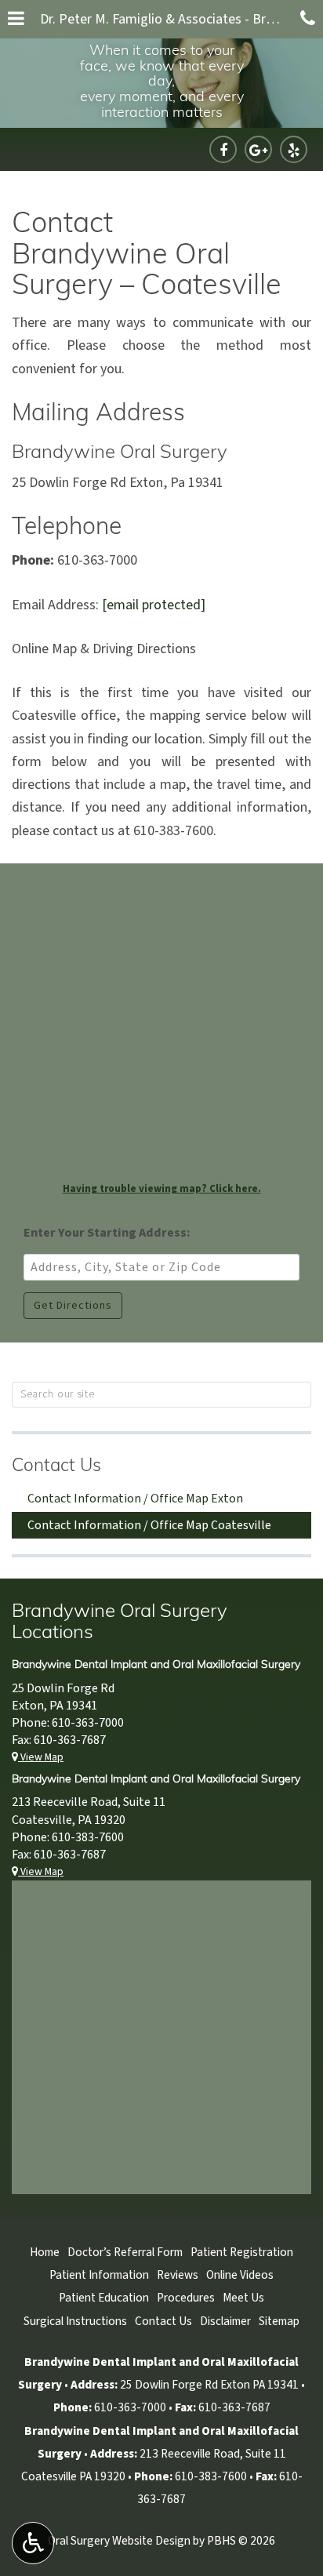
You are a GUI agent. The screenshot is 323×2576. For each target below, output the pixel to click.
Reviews (178, 2275)
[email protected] (154, 605)
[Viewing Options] (33, 2543)
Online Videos (240, 2275)
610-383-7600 (88, 1837)
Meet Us (243, 2298)
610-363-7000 (88, 1723)
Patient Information (99, 2275)
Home (45, 2252)
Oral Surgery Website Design (119, 2541)
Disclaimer (225, 2321)
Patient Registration (242, 2252)
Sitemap (279, 2321)
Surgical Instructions (75, 2321)
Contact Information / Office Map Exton (135, 1499)
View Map (41, 1757)
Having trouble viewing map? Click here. (162, 1189)
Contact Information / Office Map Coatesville (149, 1525)
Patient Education (104, 2298)
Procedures (186, 2298)
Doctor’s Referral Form (125, 2252)
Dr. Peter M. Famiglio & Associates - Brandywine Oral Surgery (166, 19)
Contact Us (56, 1467)
